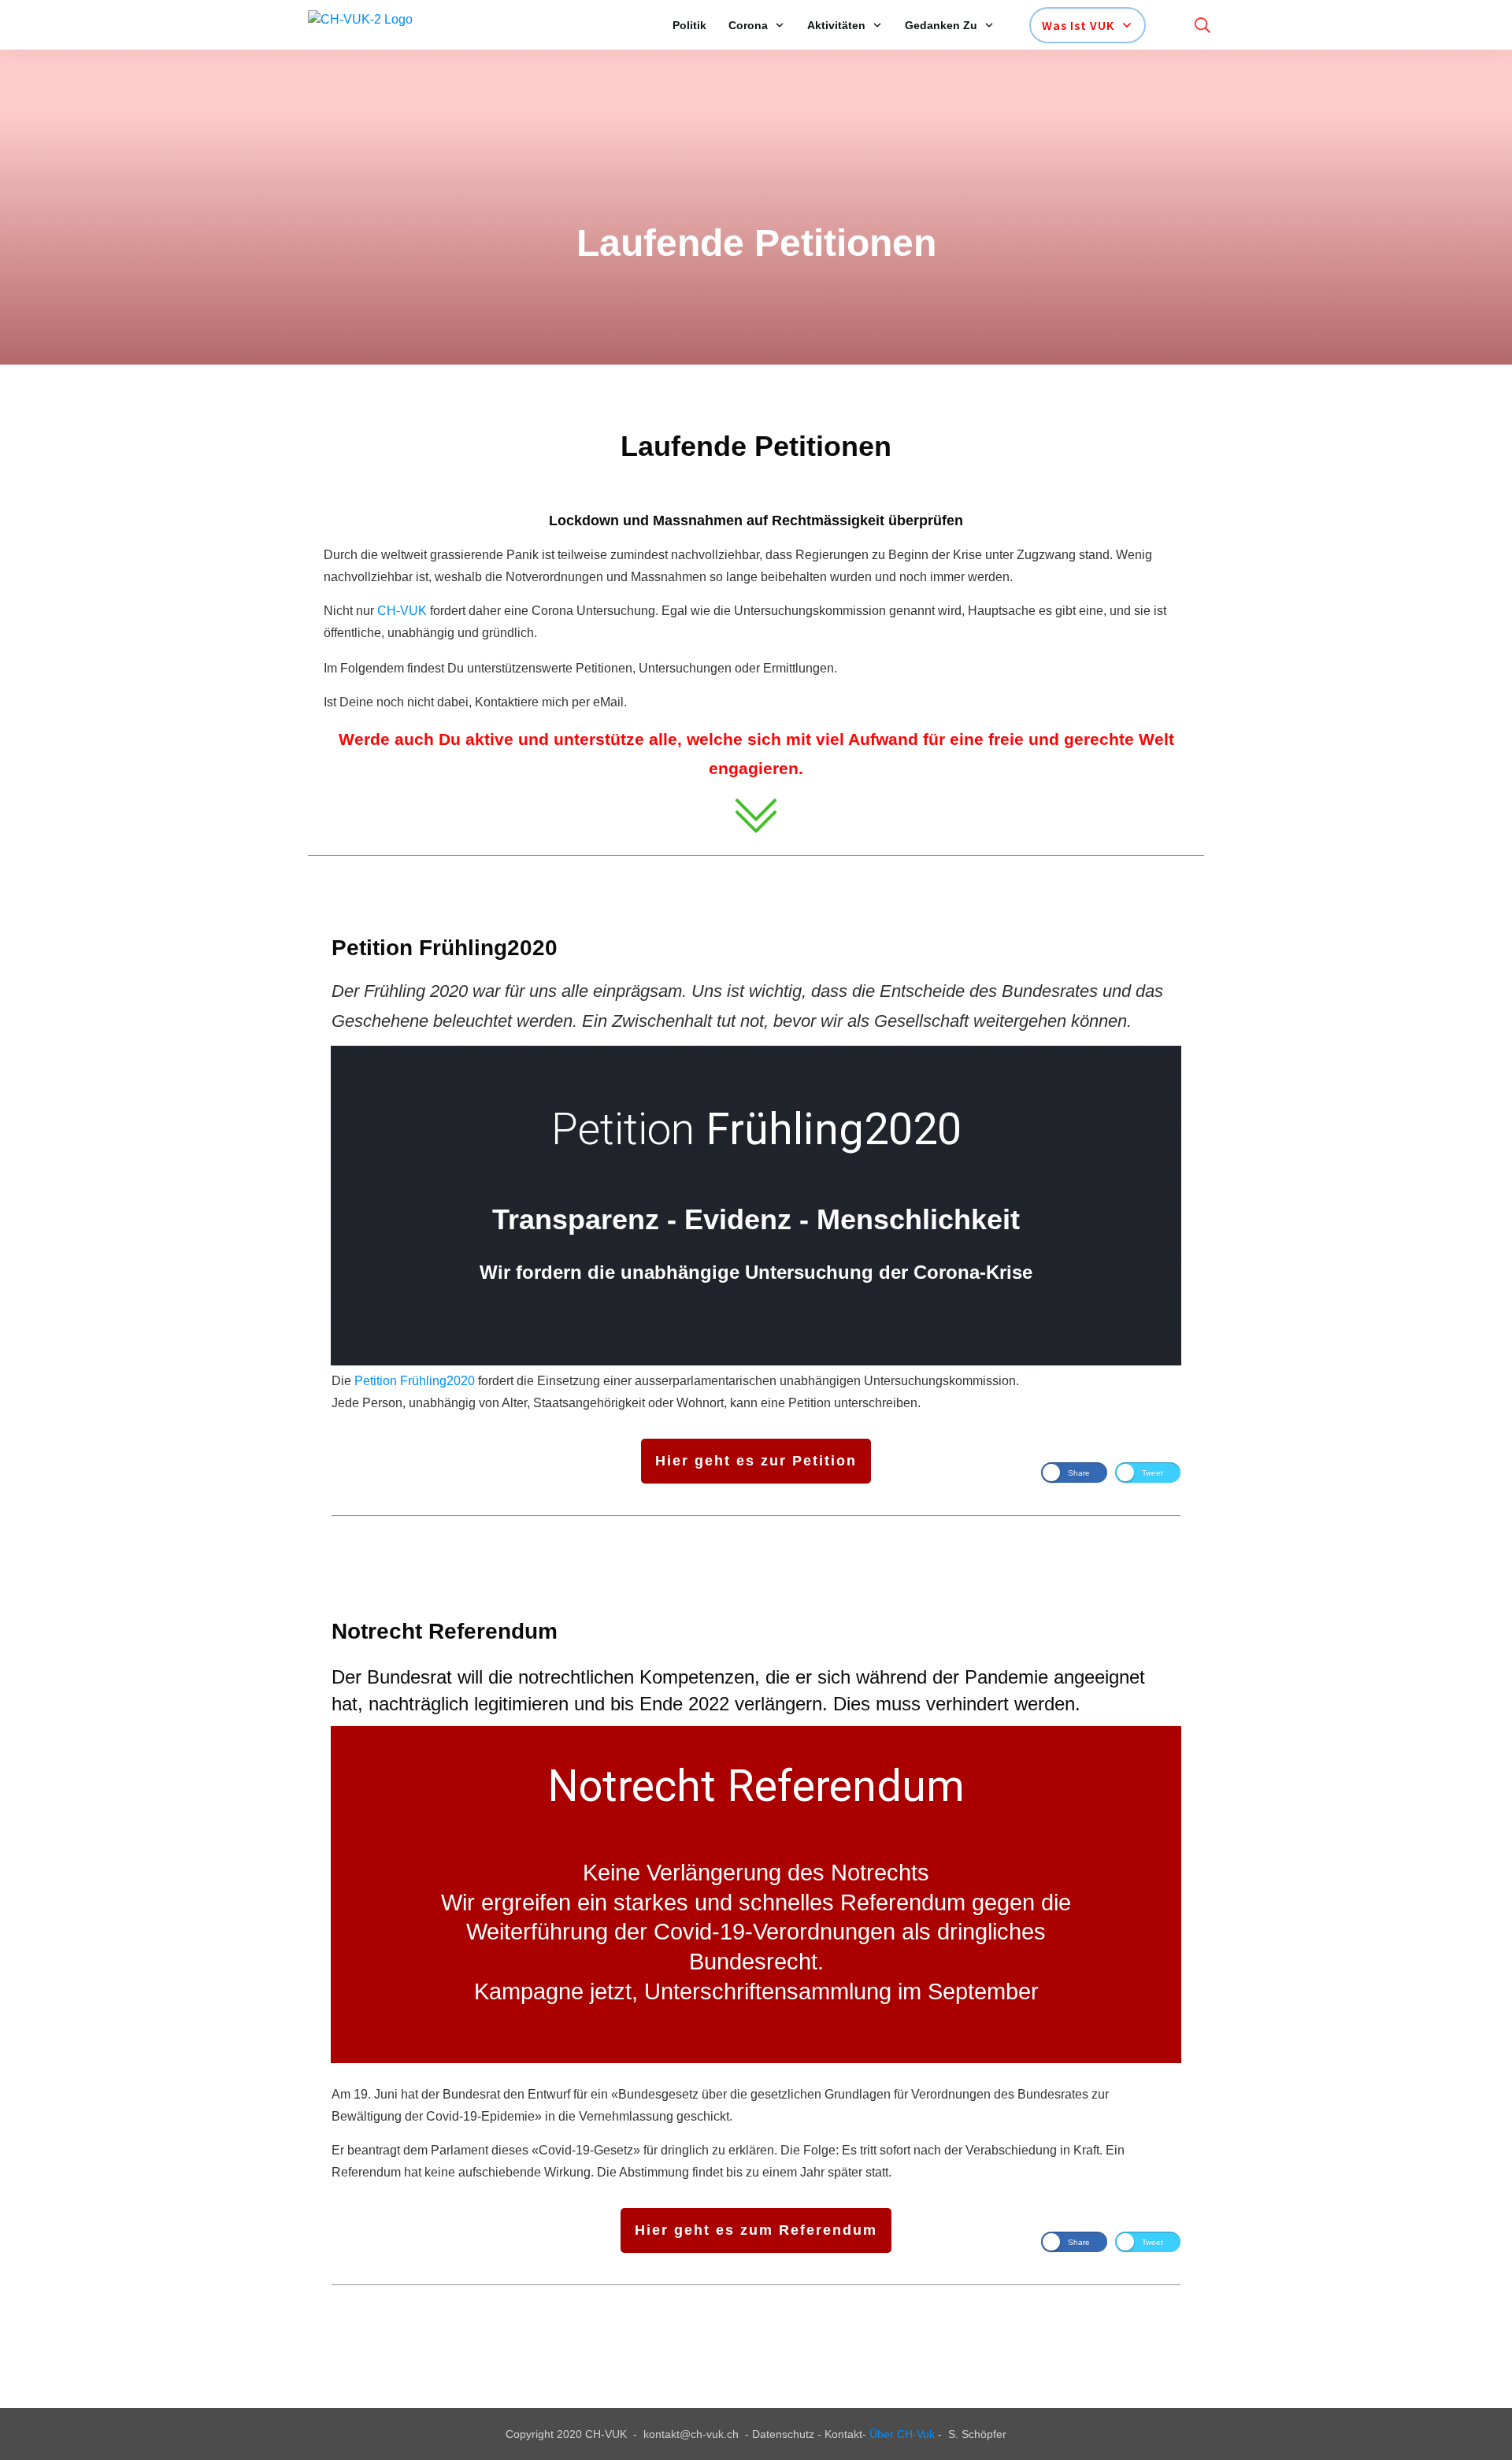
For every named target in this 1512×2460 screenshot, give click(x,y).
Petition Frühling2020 (415, 1381)
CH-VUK (402, 611)
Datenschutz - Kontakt (807, 2434)
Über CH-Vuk (902, 2434)
